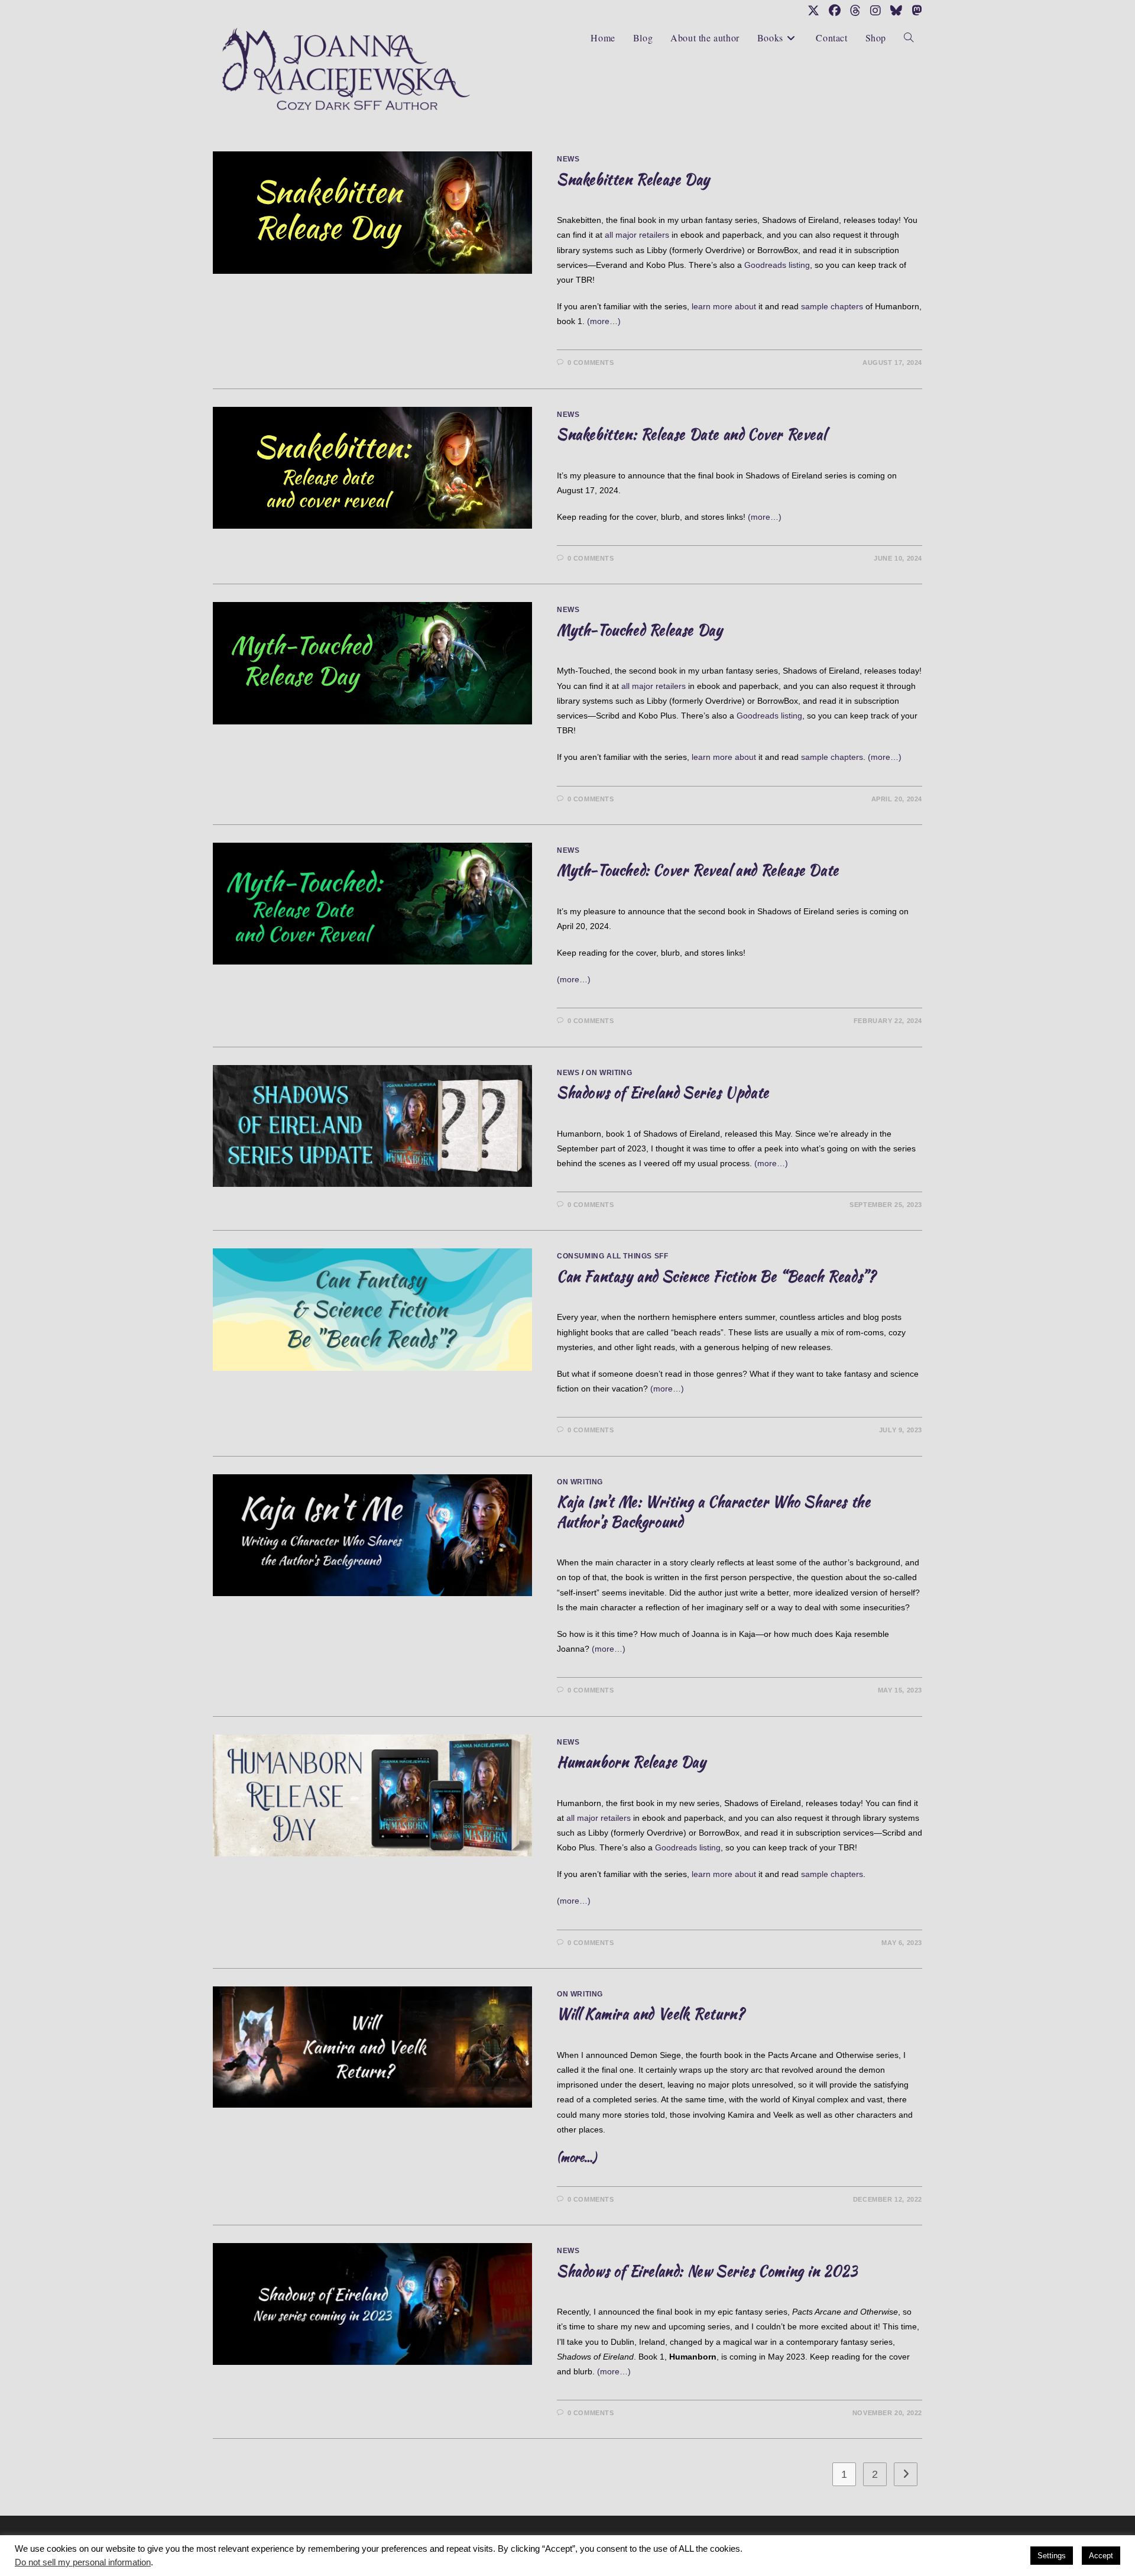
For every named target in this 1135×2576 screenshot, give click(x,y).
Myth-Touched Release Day (640, 630)
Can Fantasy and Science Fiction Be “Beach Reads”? (716, 1276)
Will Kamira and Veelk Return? (651, 2014)
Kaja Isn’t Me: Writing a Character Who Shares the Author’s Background (714, 1512)
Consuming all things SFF (612, 1256)
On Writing (609, 1073)
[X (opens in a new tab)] (813, 11)
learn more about (724, 306)
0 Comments (591, 363)
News (568, 159)
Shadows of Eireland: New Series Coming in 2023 (707, 2271)
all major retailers (637, 235)
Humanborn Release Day (632, 1762)
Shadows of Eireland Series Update (663, 1093)
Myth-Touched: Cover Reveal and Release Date (698, 870)
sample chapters (832, 306)
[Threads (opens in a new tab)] (855, 11)
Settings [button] (1052, 2556)
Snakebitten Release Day (633, 179)
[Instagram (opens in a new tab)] (875, 11)
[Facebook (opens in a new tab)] (835, 11)
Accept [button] (1101, 2556)
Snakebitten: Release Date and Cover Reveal (691, 434)
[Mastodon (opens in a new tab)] (915, 11)
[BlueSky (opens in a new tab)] (896, 11)
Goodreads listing (777, 265)
